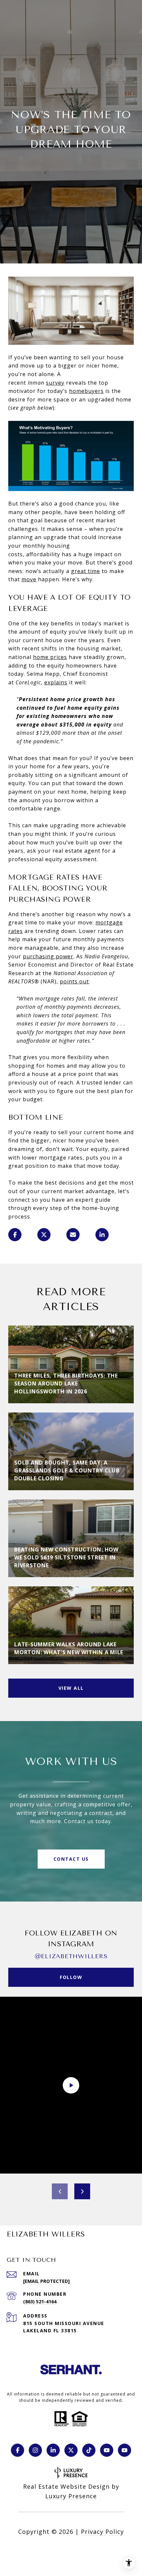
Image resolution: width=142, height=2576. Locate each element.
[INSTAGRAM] (35, 2450)
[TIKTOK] (89, 2450)
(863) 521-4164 (40, 2302)
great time (86, 571)
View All (71, 1688)
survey (55, 383)
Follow (71, 1977)
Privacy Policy (102, 2532)
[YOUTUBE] (107, 2450)
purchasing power (48, 956)
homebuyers (86, 391)
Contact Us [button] (71, 1859)
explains (56, 682)
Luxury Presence (71, 2496)
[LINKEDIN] (53, 2450)
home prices (50, 657)
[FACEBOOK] (18, 2450)
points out (74, 981)
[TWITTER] (71, 2450)
